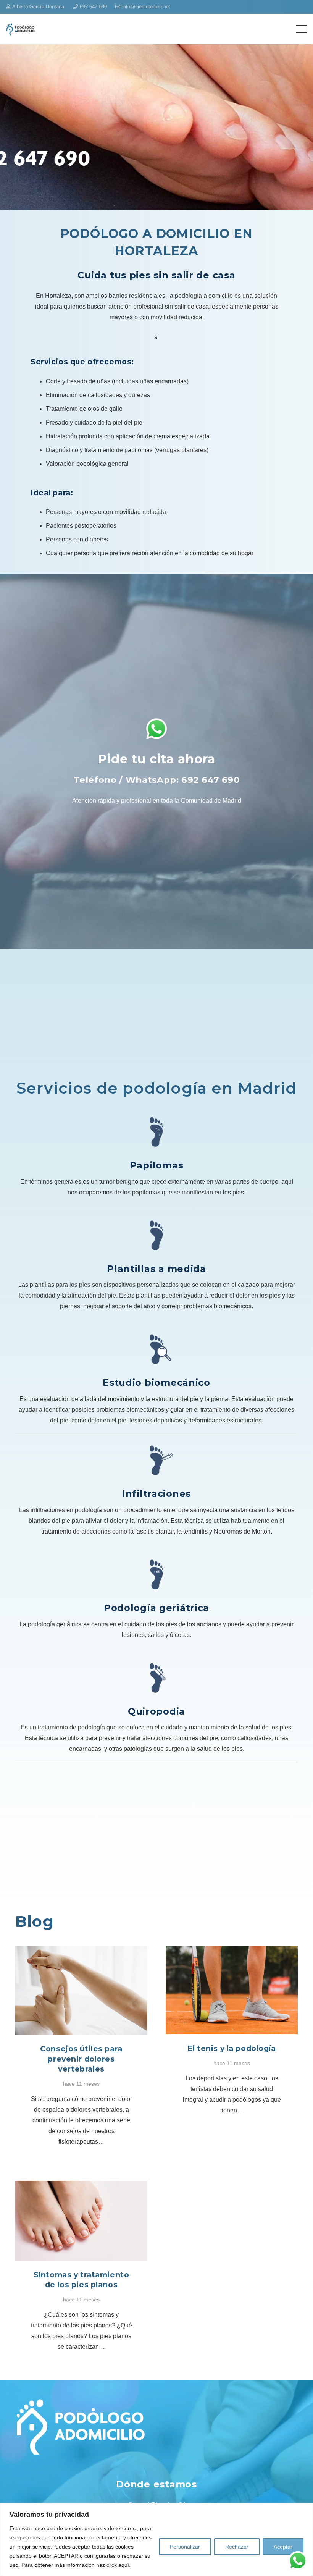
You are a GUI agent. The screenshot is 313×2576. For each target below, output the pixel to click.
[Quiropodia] (156, 1678)
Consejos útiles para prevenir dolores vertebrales (81, 2059)
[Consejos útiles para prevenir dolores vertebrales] (81, 1951)
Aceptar (283, 2547)
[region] (156, 2540)
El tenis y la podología (232, 2048)
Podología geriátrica (156, 1608)
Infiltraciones (156, 1494)
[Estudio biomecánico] (156, 1349)
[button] (302, 29)
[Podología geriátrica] (156, 1574)
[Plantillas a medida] (156, 1235)
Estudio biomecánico (156, 1383)
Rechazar (237, 2547)
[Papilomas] (156, 1132)
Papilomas (156, 1165)
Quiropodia (156, 1711)
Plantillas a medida (156, 1269)
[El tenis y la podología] (232, 1951)
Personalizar (185, 2547)
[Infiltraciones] (156, 1460)
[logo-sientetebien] (20, 29)
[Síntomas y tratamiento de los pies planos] (81, 2186)
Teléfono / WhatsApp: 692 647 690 (156, 780)
